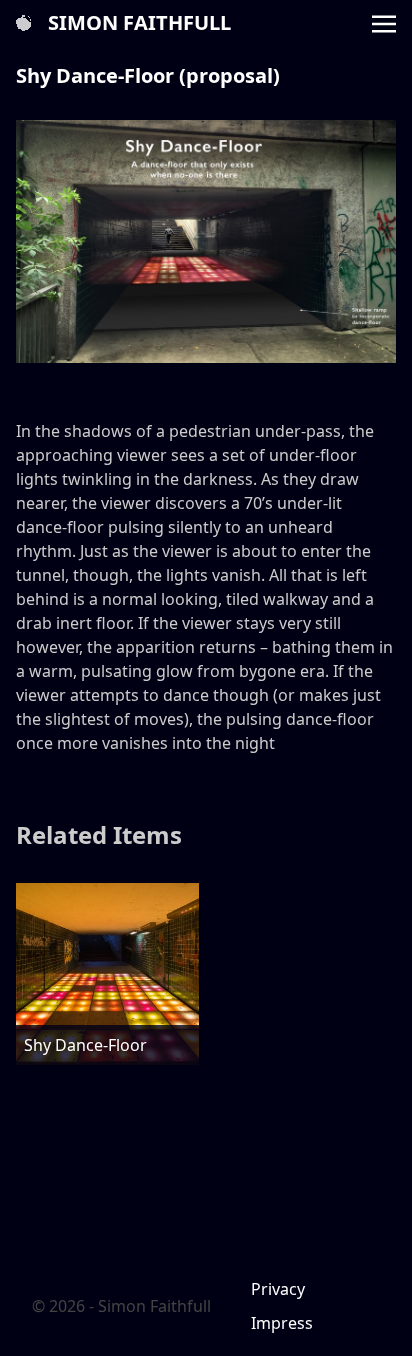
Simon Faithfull (139, 22)
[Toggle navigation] (384, 22)
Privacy (278, 1289)
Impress (282, 1323)
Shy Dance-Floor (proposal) (148, 75)
